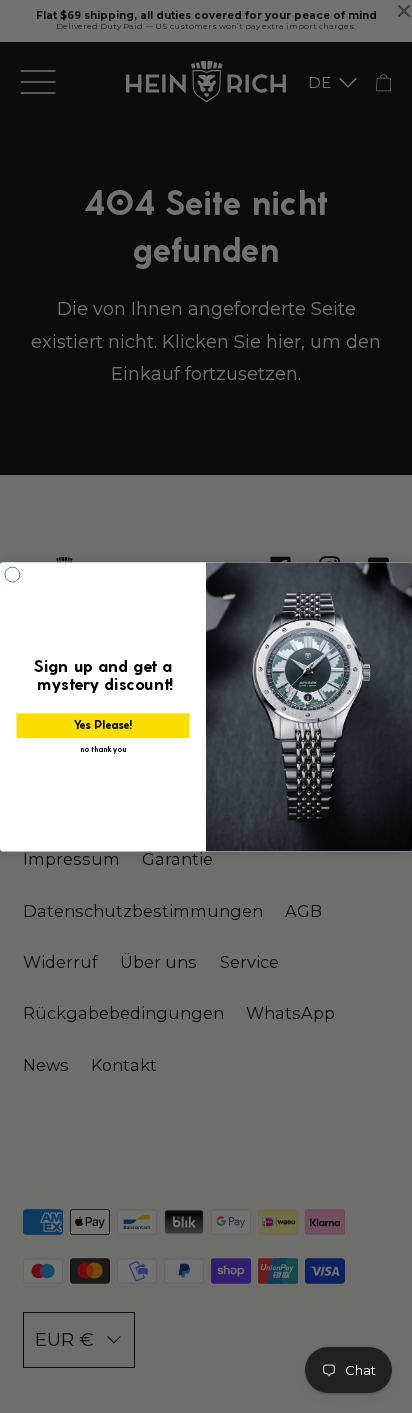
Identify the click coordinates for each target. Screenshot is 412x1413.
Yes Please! (103, 725)
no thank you (103, 749)
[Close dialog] (12, 574)
